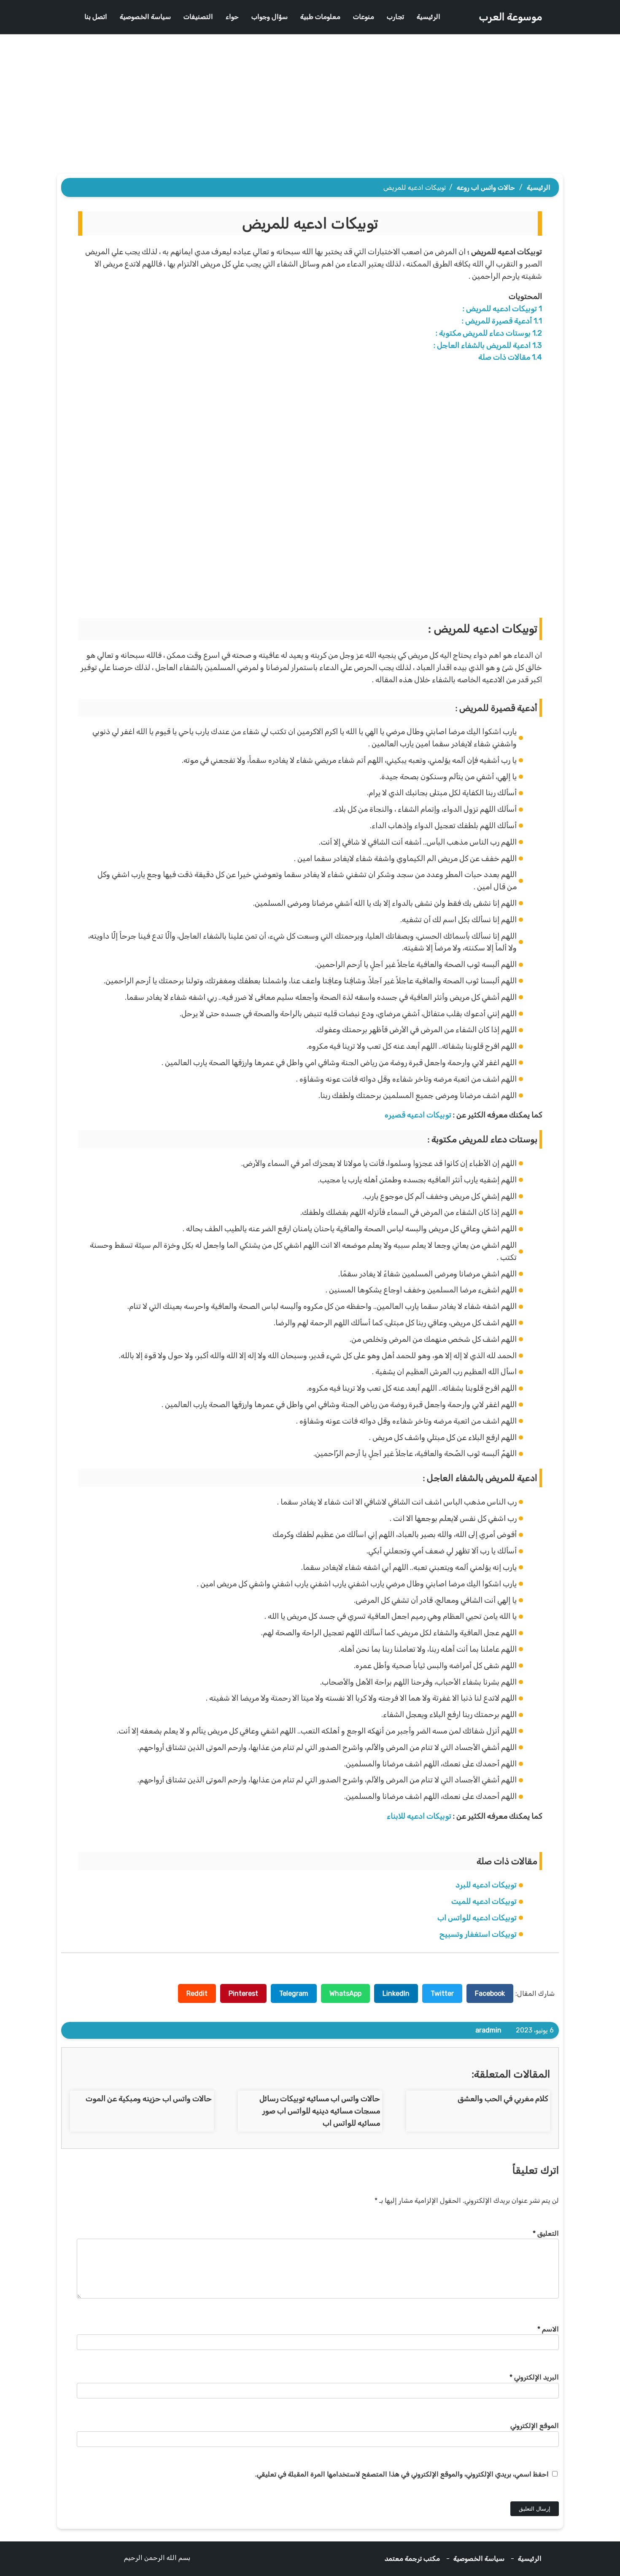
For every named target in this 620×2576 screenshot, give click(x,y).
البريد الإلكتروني (534, 2377)
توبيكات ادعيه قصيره (418, 1115)
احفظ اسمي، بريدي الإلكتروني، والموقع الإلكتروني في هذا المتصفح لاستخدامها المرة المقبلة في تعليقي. (402, 2474)
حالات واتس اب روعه (486, 187)
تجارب (395, 17)
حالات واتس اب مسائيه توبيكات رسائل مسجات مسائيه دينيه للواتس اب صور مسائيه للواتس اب (320, 2111)
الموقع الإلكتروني (535, 2426)
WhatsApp (345, 1993)
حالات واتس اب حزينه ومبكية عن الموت (149, 2099)
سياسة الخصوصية (145, 17)
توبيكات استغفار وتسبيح (478, 1934)
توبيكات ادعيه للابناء (419, 1816)
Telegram (294, 1993)
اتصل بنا (96, 17)
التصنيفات (198, 17)
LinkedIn (396, 1993)
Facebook (490, 1993)
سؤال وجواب (270, 17)
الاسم (548, 2329)
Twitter (442, 1993)
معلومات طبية (320, 17)
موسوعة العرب (510, 17)
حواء (232, 17)
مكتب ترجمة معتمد (412, 2559)
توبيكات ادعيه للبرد (486, 1885)
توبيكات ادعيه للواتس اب (477, 1918)
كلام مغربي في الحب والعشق (503, 2099)
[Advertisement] (310, 106)
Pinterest (243, 1993)
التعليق (546, 2233)
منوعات (364, 17)
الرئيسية (429, 17)
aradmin (488, 2030)
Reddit (197, 1993)
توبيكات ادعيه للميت (484, 1901)
